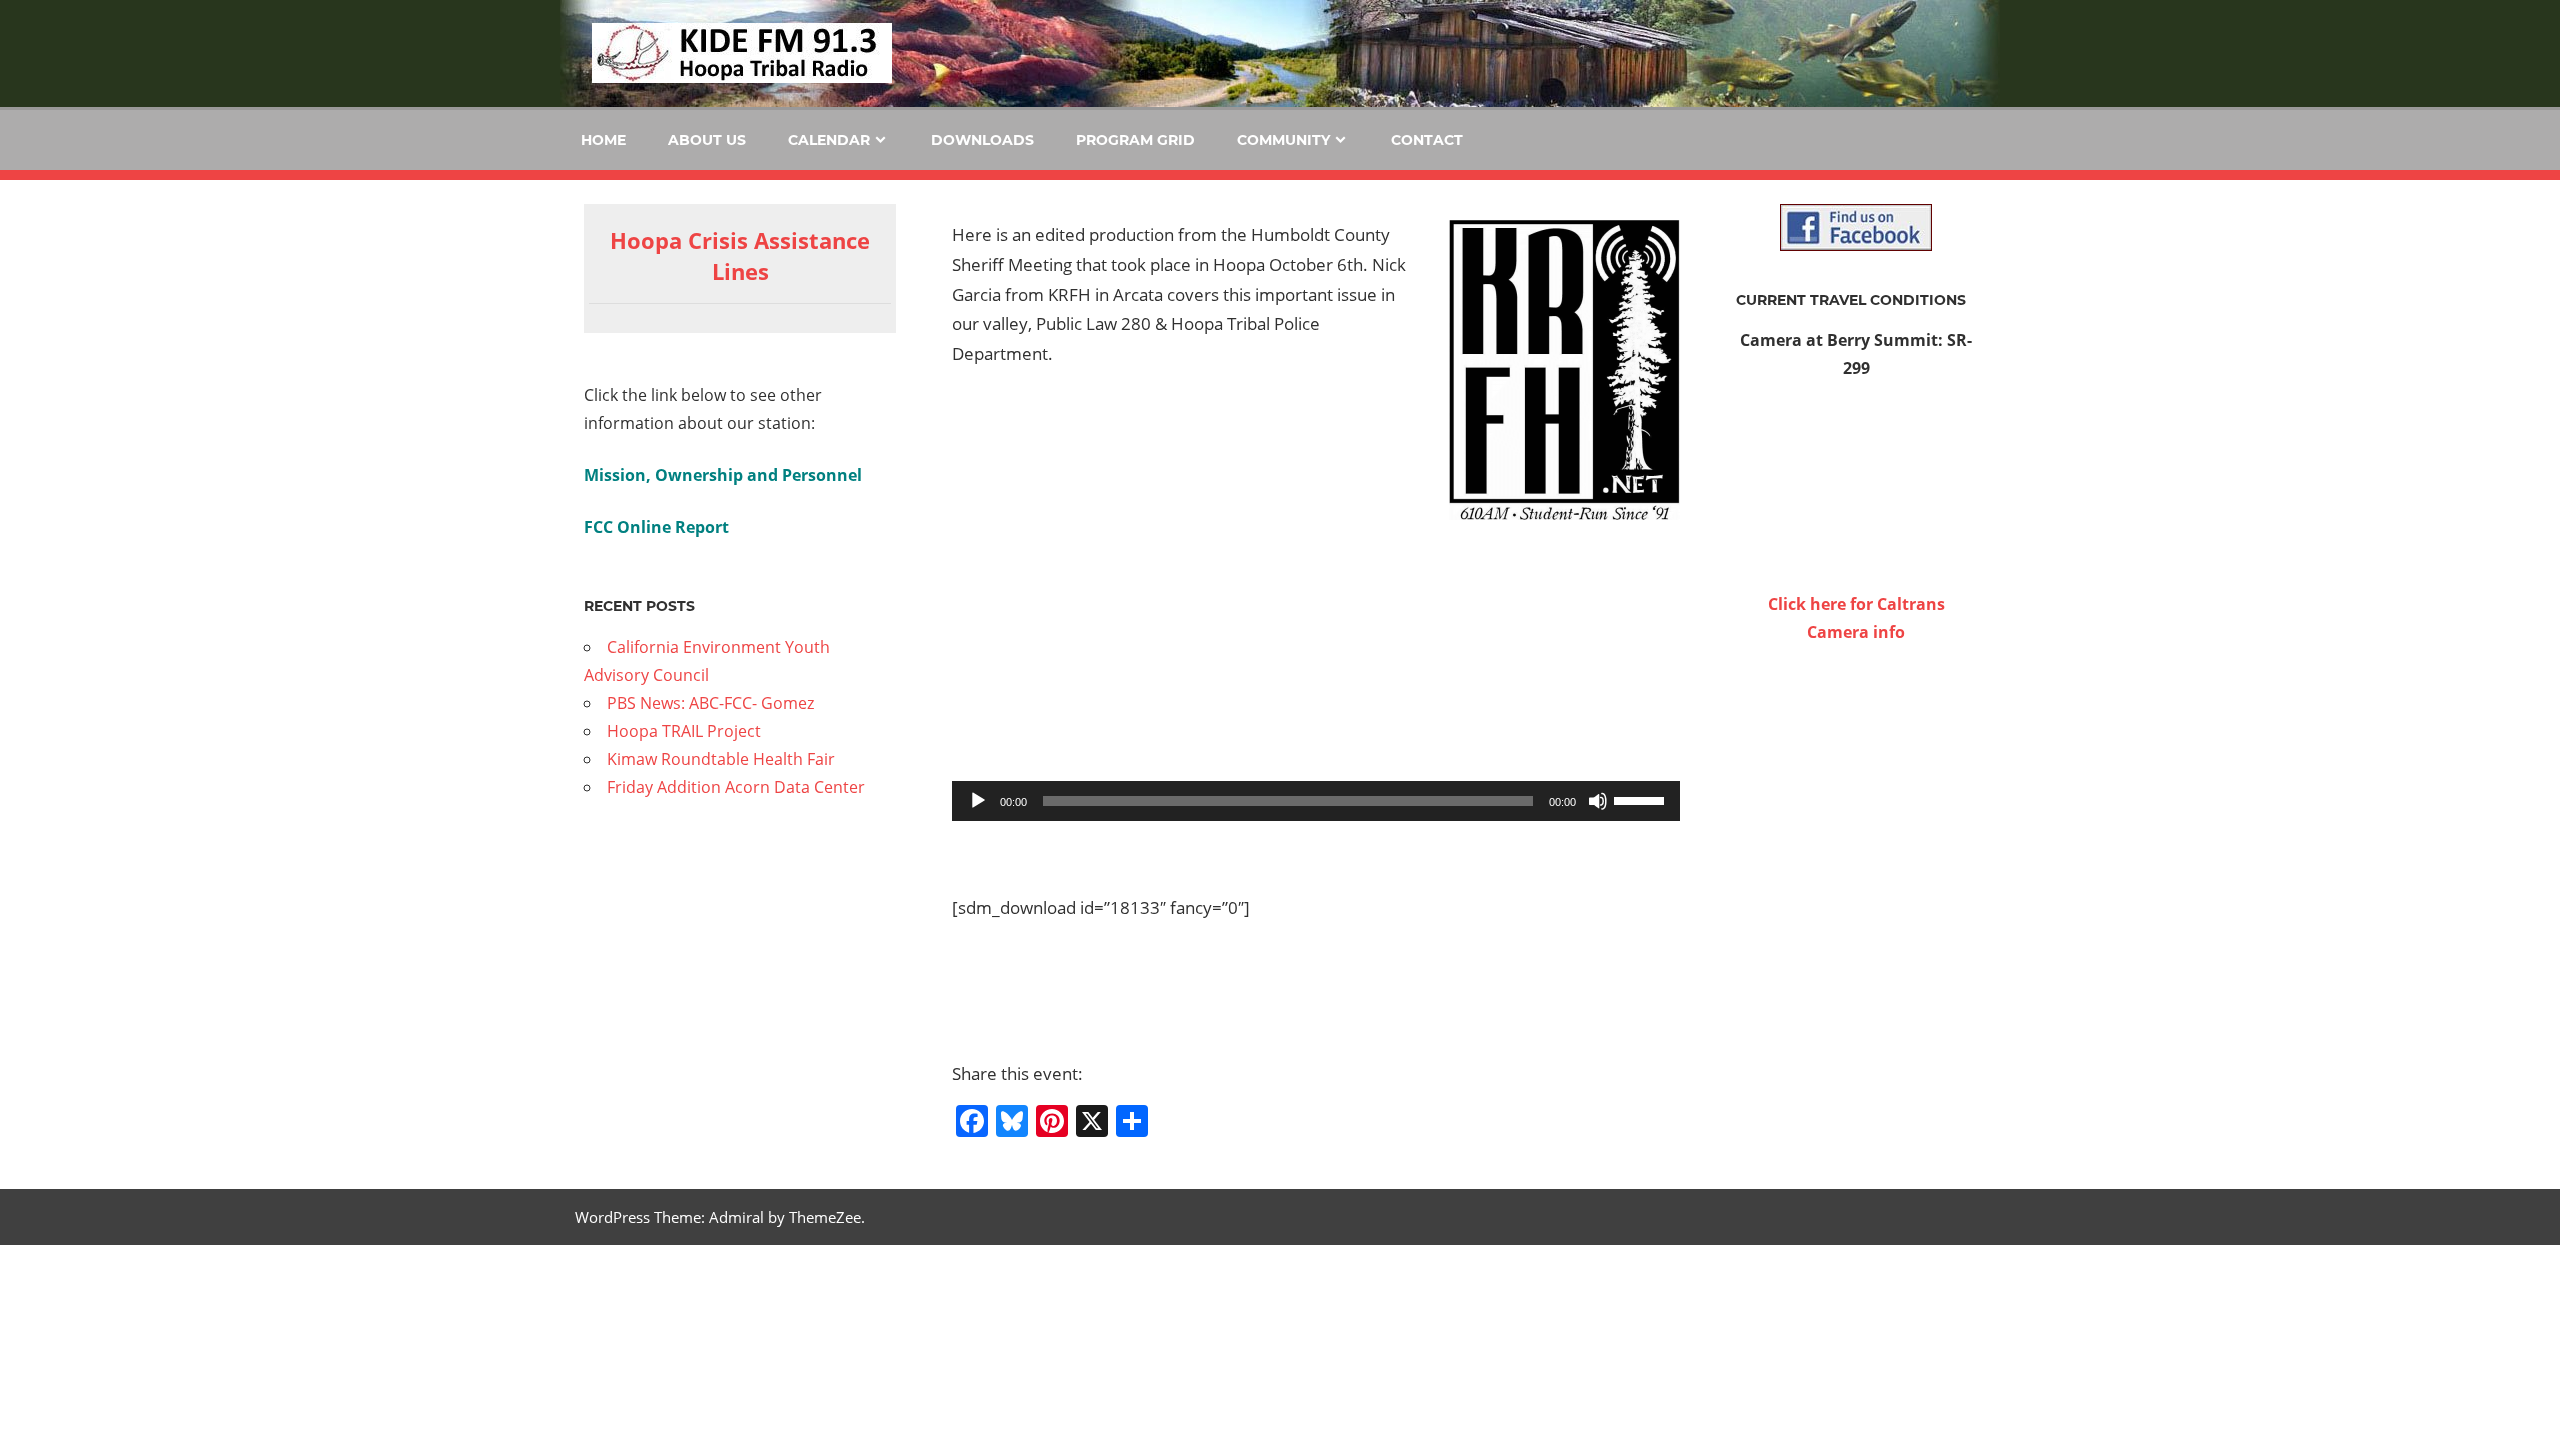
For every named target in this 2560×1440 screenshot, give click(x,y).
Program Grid (1135, 140)
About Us (707, 140)
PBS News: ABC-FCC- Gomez (710, 703)
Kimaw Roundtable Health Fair (721, 759)
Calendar (829, 140)
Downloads (982, 140)
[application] (1316, 801)
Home (603, 140)
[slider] (1642, 799)
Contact (1427, 140)
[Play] (978, 801)
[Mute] (1598, 801)
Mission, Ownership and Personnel (723, 475)
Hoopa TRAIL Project (684, 731)
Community (1283, 140)
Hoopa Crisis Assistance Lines (740, 255)
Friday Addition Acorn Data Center (736, 787)
